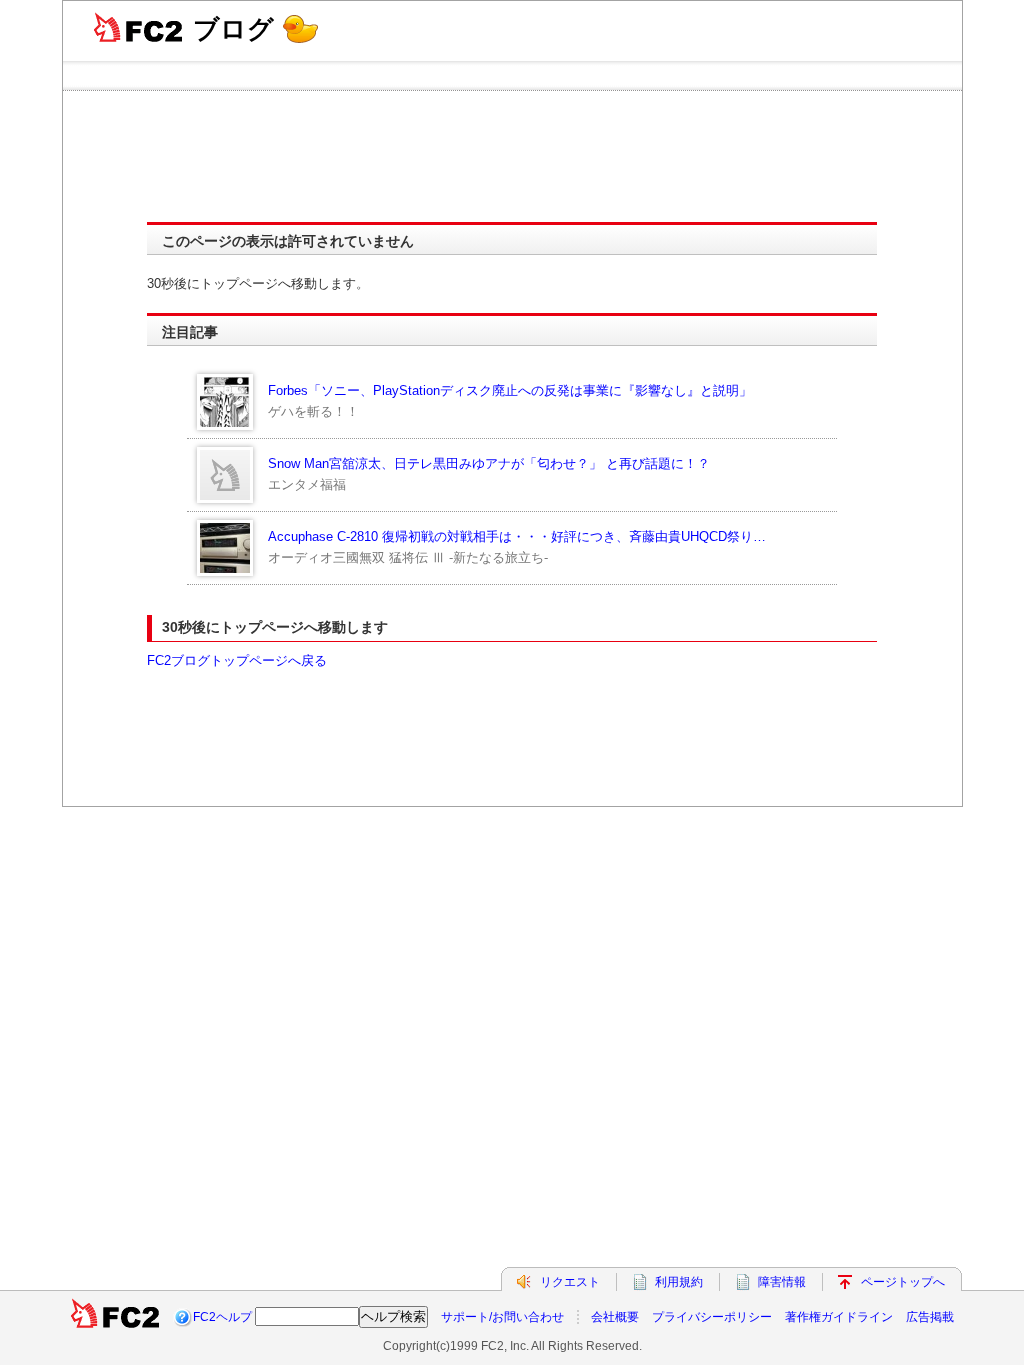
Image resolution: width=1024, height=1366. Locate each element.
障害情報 (782, 1282)
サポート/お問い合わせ (502, 1317)
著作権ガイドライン (839, 1317)
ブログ (233, 29)
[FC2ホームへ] (115, 1317)
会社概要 (615, 1317)
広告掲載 (930, 1317)
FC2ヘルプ (222, 1317)
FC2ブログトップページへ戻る (237, 660)
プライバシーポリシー (712, 1317)
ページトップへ (903, 1282)
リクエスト (570, 1282)
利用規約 (679, 1282)
